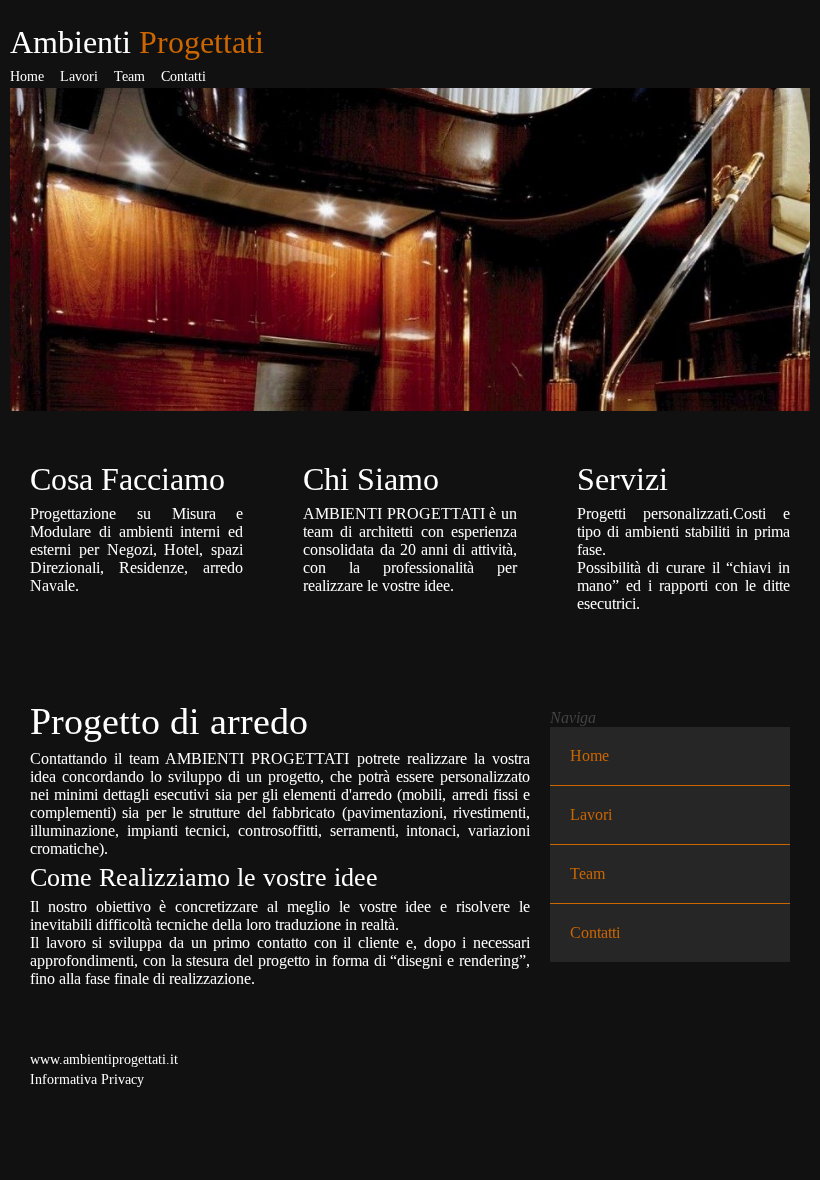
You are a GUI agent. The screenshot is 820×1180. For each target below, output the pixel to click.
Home (27, 76)
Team (129, 76)
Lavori (79, 76)
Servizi (622, 479)
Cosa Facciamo (127, 479)
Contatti (183, 76)
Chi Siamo (371, 479)
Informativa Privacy (87, 1079)
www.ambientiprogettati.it (104, 1059)
